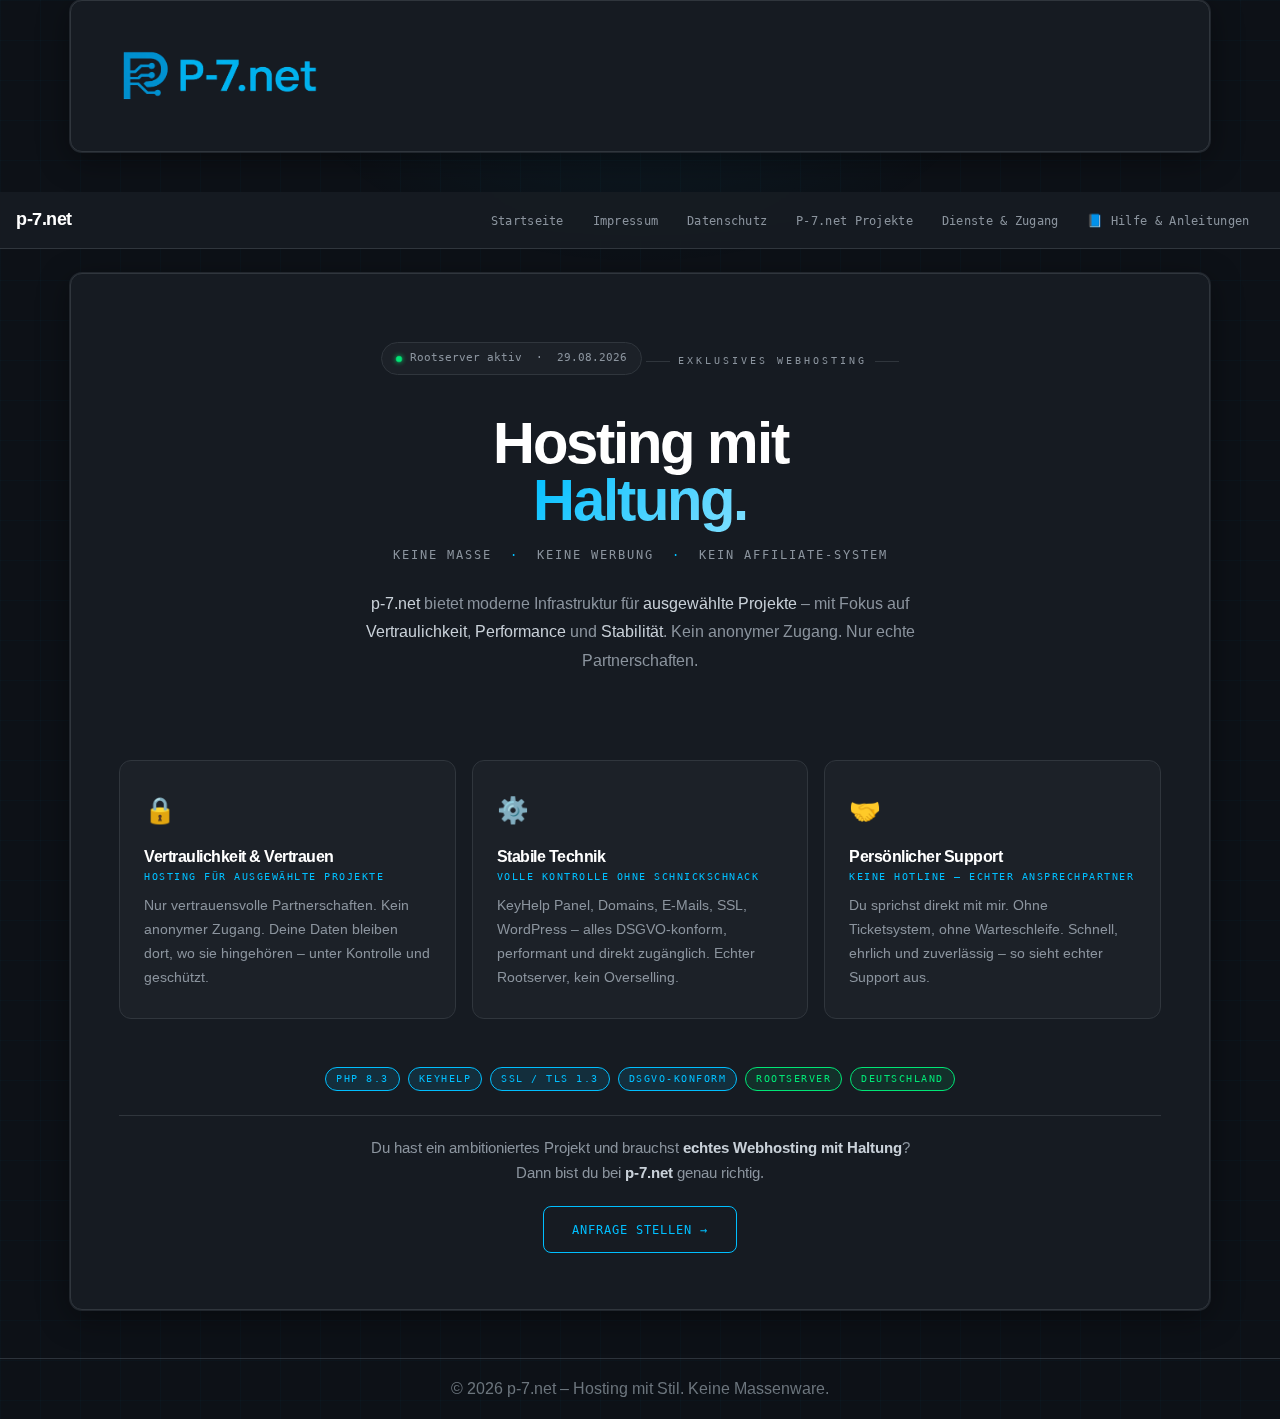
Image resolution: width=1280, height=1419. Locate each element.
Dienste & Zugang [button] (1000, 220)
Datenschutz (727, 220)
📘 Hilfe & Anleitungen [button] (1168, 220)
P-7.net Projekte (854, 220)
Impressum (626, 220)
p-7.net (44, 219)
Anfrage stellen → (640, 1229)
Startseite (527, 220)
